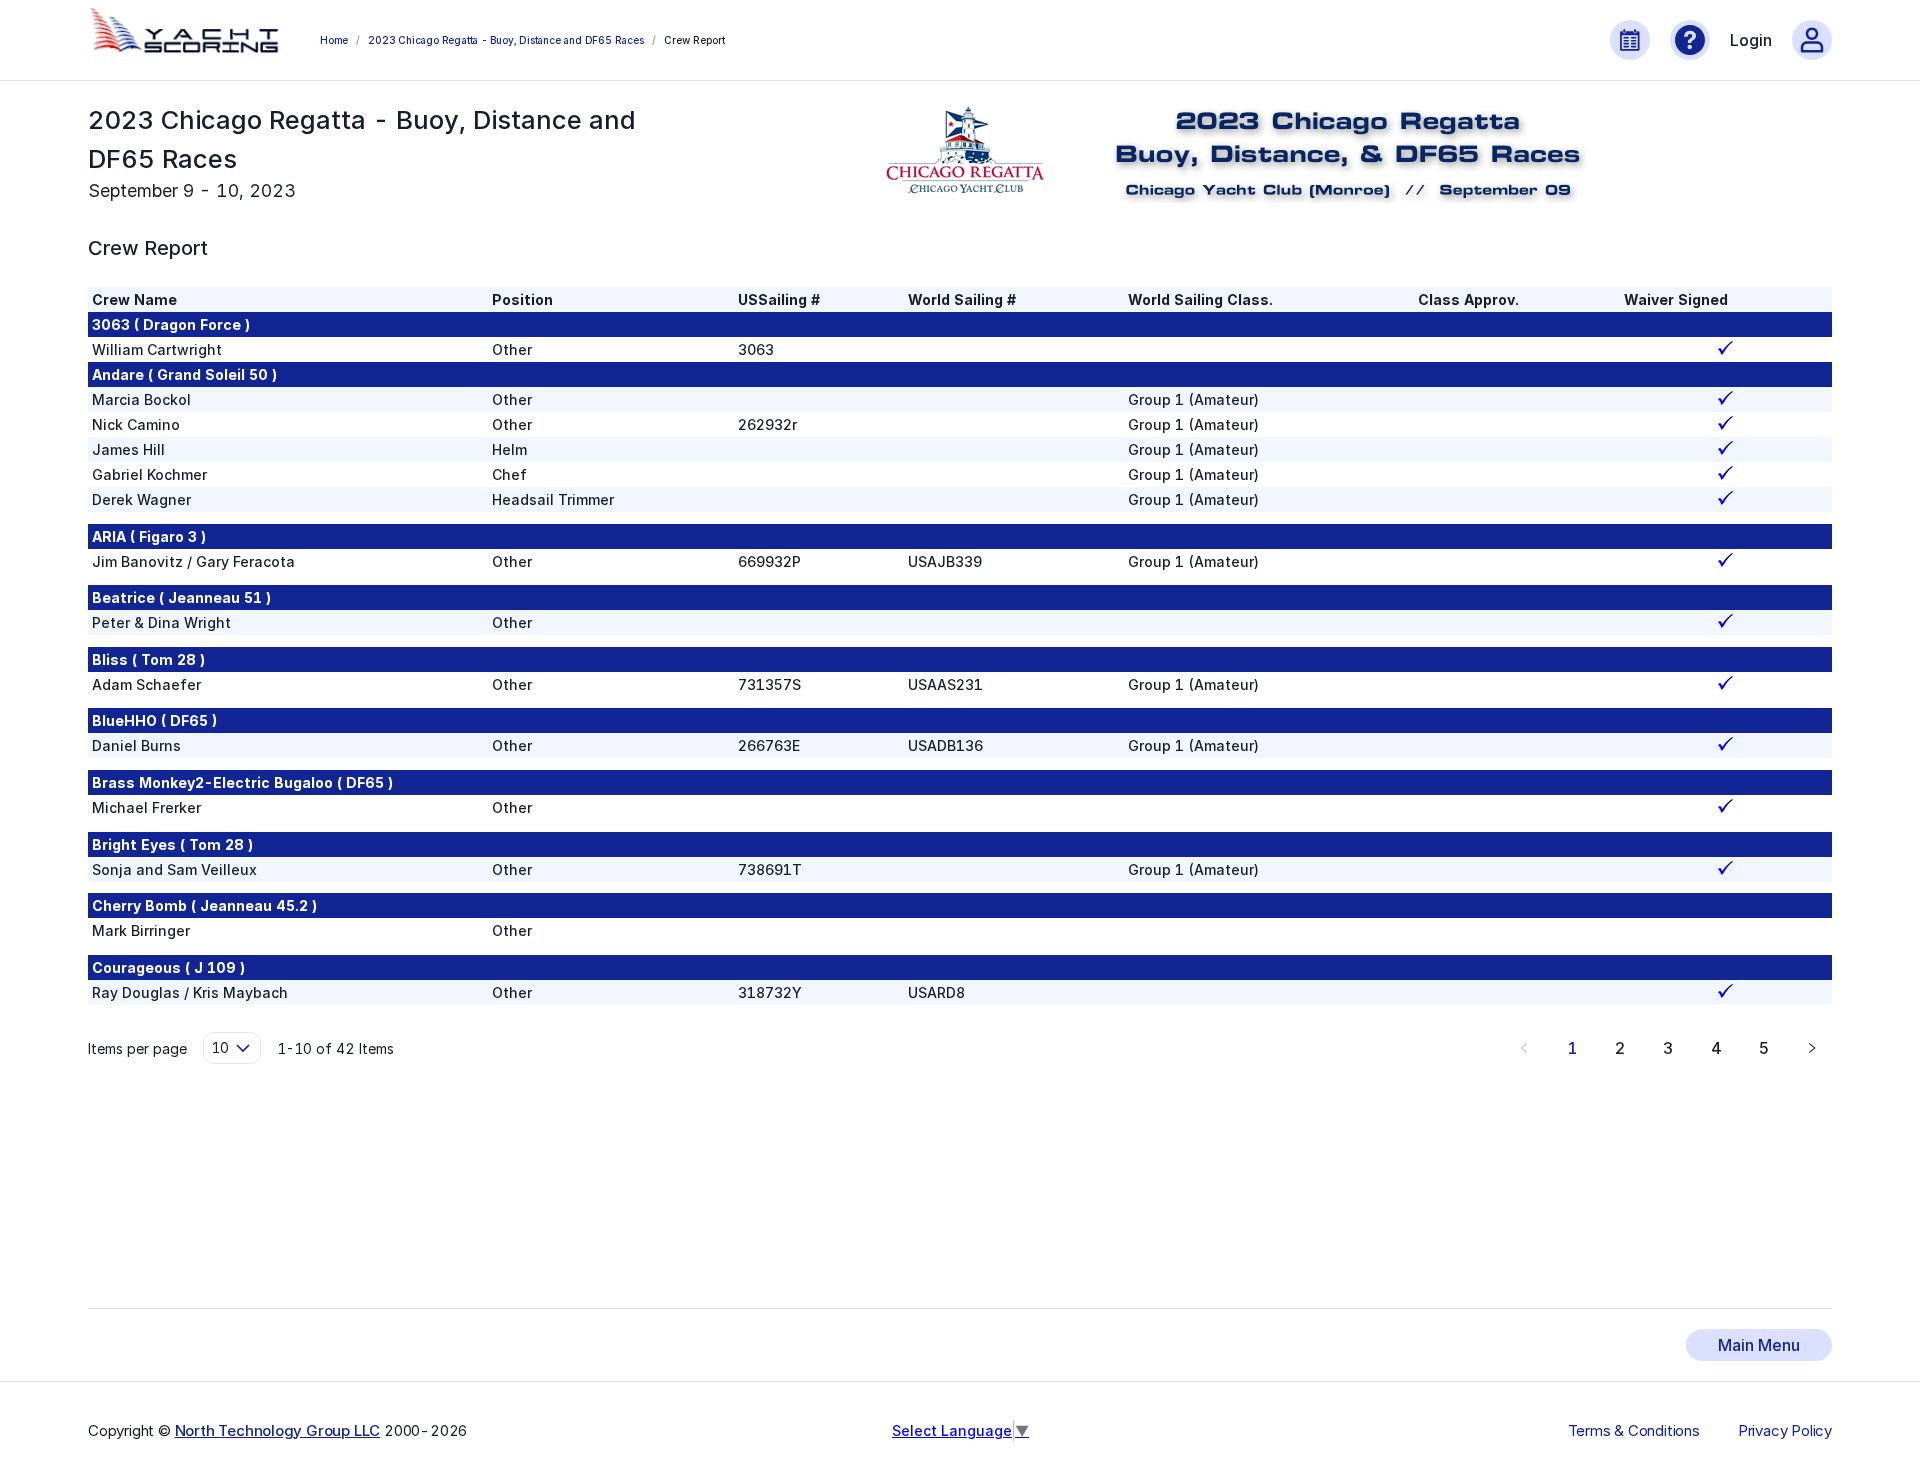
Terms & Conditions (1634, 1431)
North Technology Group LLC (278, 1430)
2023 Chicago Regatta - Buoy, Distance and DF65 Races (505, 40)
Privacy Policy (1785, 1431)
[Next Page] (1812, 1048)
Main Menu (1759, 1345)
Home (334, 40)
